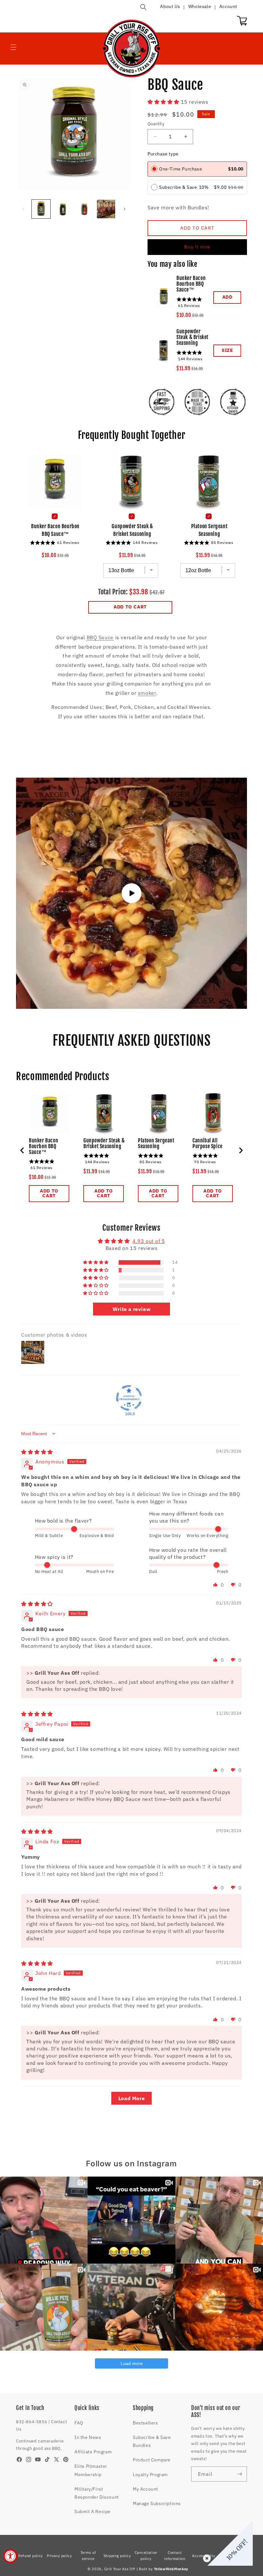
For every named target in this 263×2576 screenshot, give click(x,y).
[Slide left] (23, 209)
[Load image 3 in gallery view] (84, 209)
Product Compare (152, 2460)
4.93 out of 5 (149, 1241)
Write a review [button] (131, 1309)
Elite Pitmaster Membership (91, 2470)
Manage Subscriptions (157, 2503)
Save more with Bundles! (178, 207)
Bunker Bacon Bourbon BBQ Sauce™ (191, 284)
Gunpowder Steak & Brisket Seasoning (192, 337)
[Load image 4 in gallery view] (106, 209)
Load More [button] (131, 2098)
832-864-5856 (32, 2422)
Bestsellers (145, 2423)
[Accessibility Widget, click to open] (10, 2556)
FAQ (79, 2423)
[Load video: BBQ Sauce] (131, 893)
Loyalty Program (150, 2475)
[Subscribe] (240, 2474)
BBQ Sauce (100, 637)
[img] (37, 1452)
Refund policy (30, 2556)
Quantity (156, 124)
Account (228, 6)
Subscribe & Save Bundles (152, 2441)
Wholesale (200, 6)
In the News (88, 2437)
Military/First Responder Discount (97, 2493)
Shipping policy (117, 2556)
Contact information (175, 2556)
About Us (170, 6)
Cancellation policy (146, 2556)
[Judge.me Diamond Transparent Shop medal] (129, 1398)
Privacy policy (59, 2556)
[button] (143, 7)
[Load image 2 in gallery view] (63, 209)
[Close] (206, 2557)
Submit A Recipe (93, 2511)
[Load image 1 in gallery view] (41, 209)
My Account (145, 2489)
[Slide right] (124, 209)
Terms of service (88, 2556)
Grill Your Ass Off (120, 2569)
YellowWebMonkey (171, 2569)
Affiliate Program (93, 2452)
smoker (147, 693)
